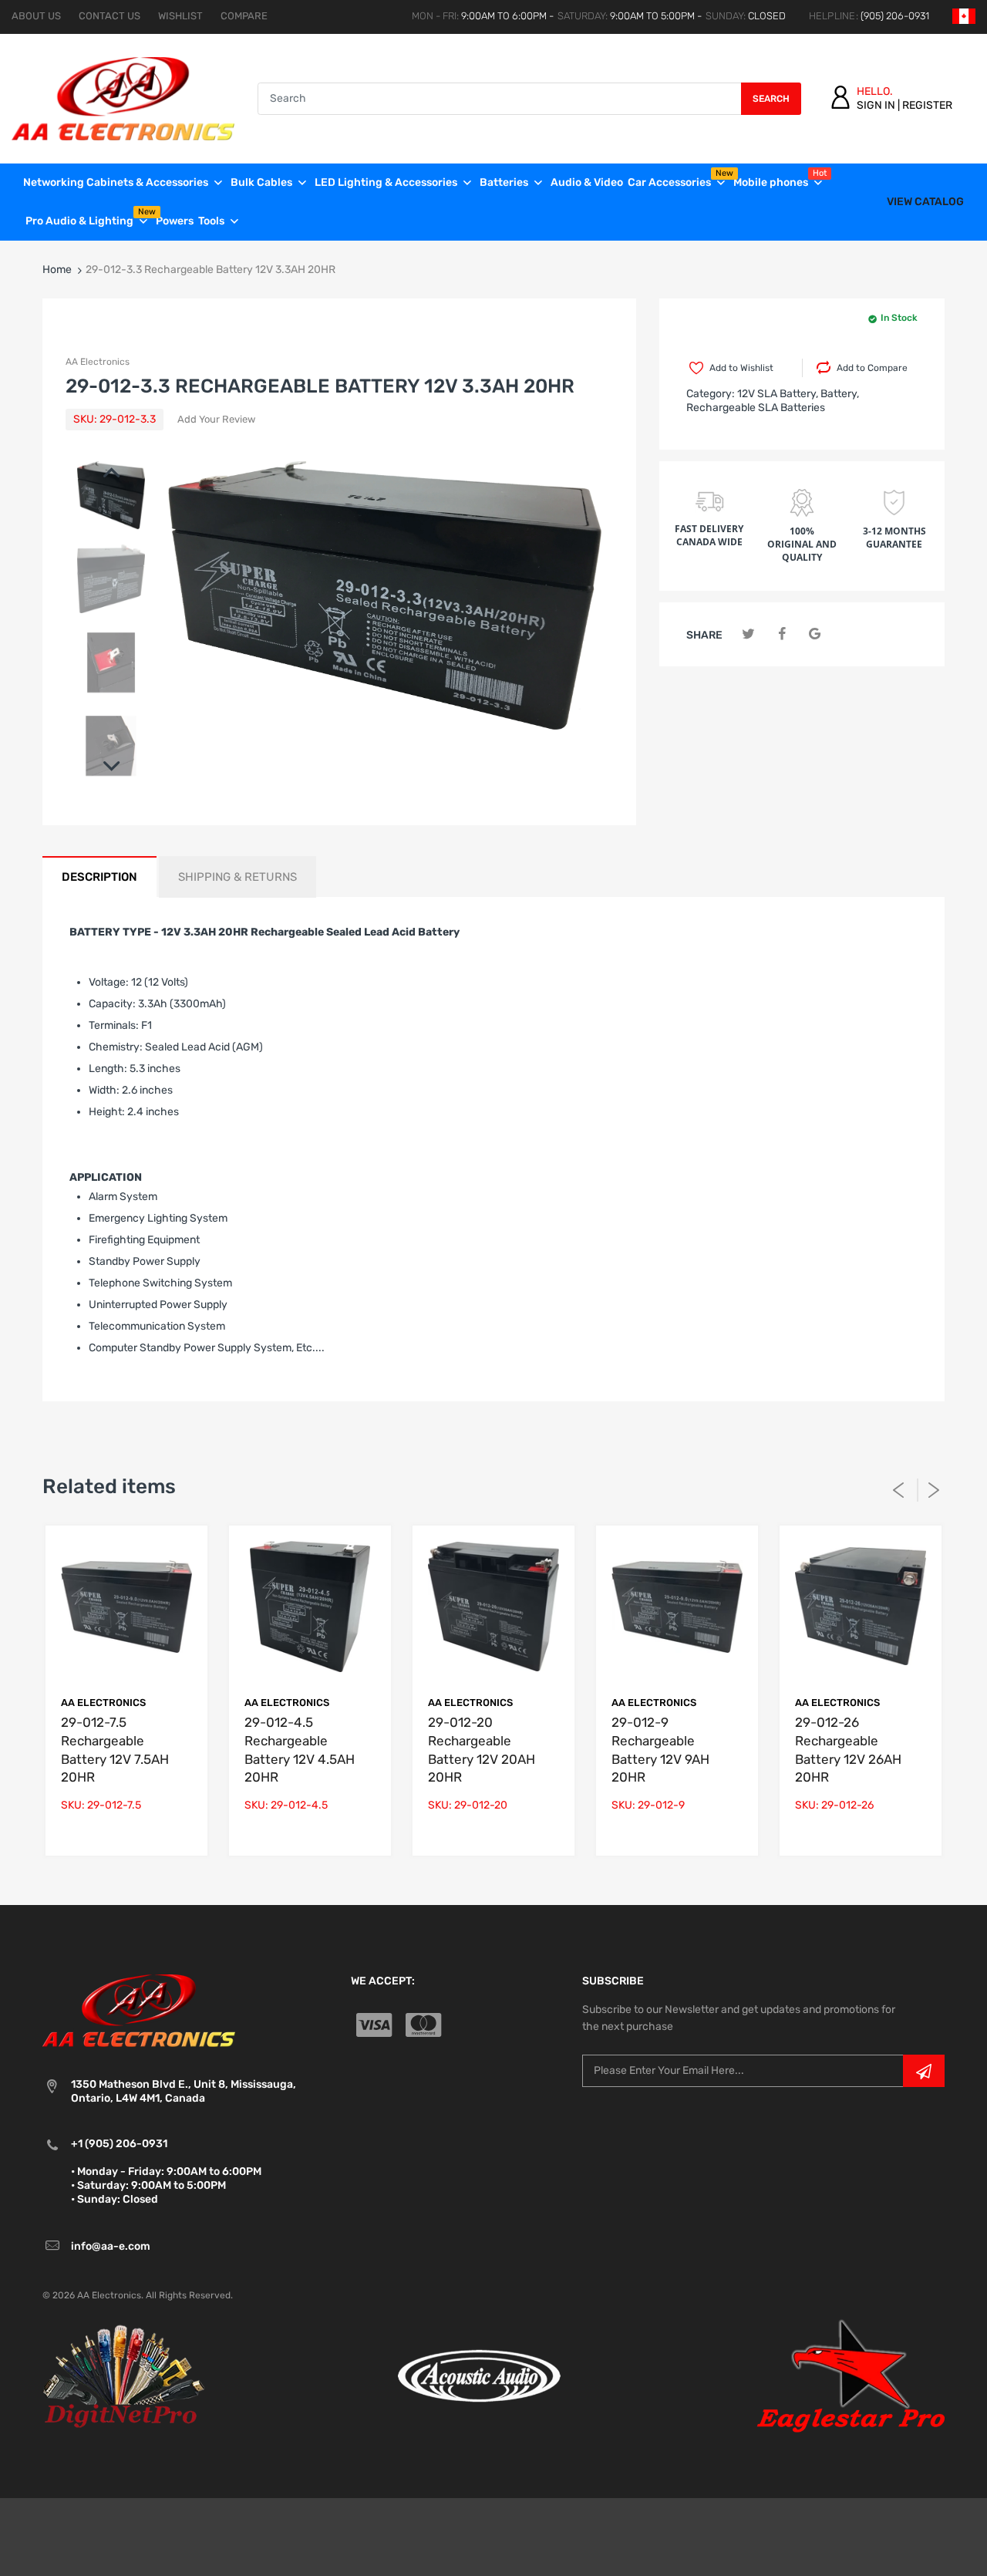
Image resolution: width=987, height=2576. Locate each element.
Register (927, 105)
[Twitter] (748, 634)
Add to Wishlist (741, 368)
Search (771, 99)
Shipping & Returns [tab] (237, 877)
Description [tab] (99, 877)
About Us (36, 16)
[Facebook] (782, 634)
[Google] (815, 634)
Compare (244, 16)
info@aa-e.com (111, 2246)
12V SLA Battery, (778, 394)
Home (57, 270)
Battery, (840, 394)
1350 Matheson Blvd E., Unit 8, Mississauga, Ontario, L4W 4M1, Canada (184, 2091)
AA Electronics (98, 362)
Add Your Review (216, 419)
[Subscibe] (924, 2071)
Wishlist (180, 16)
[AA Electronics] (123, 98)
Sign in (876, 105)
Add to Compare (872, 368)
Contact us (109, 16)
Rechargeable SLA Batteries (756, 408)
